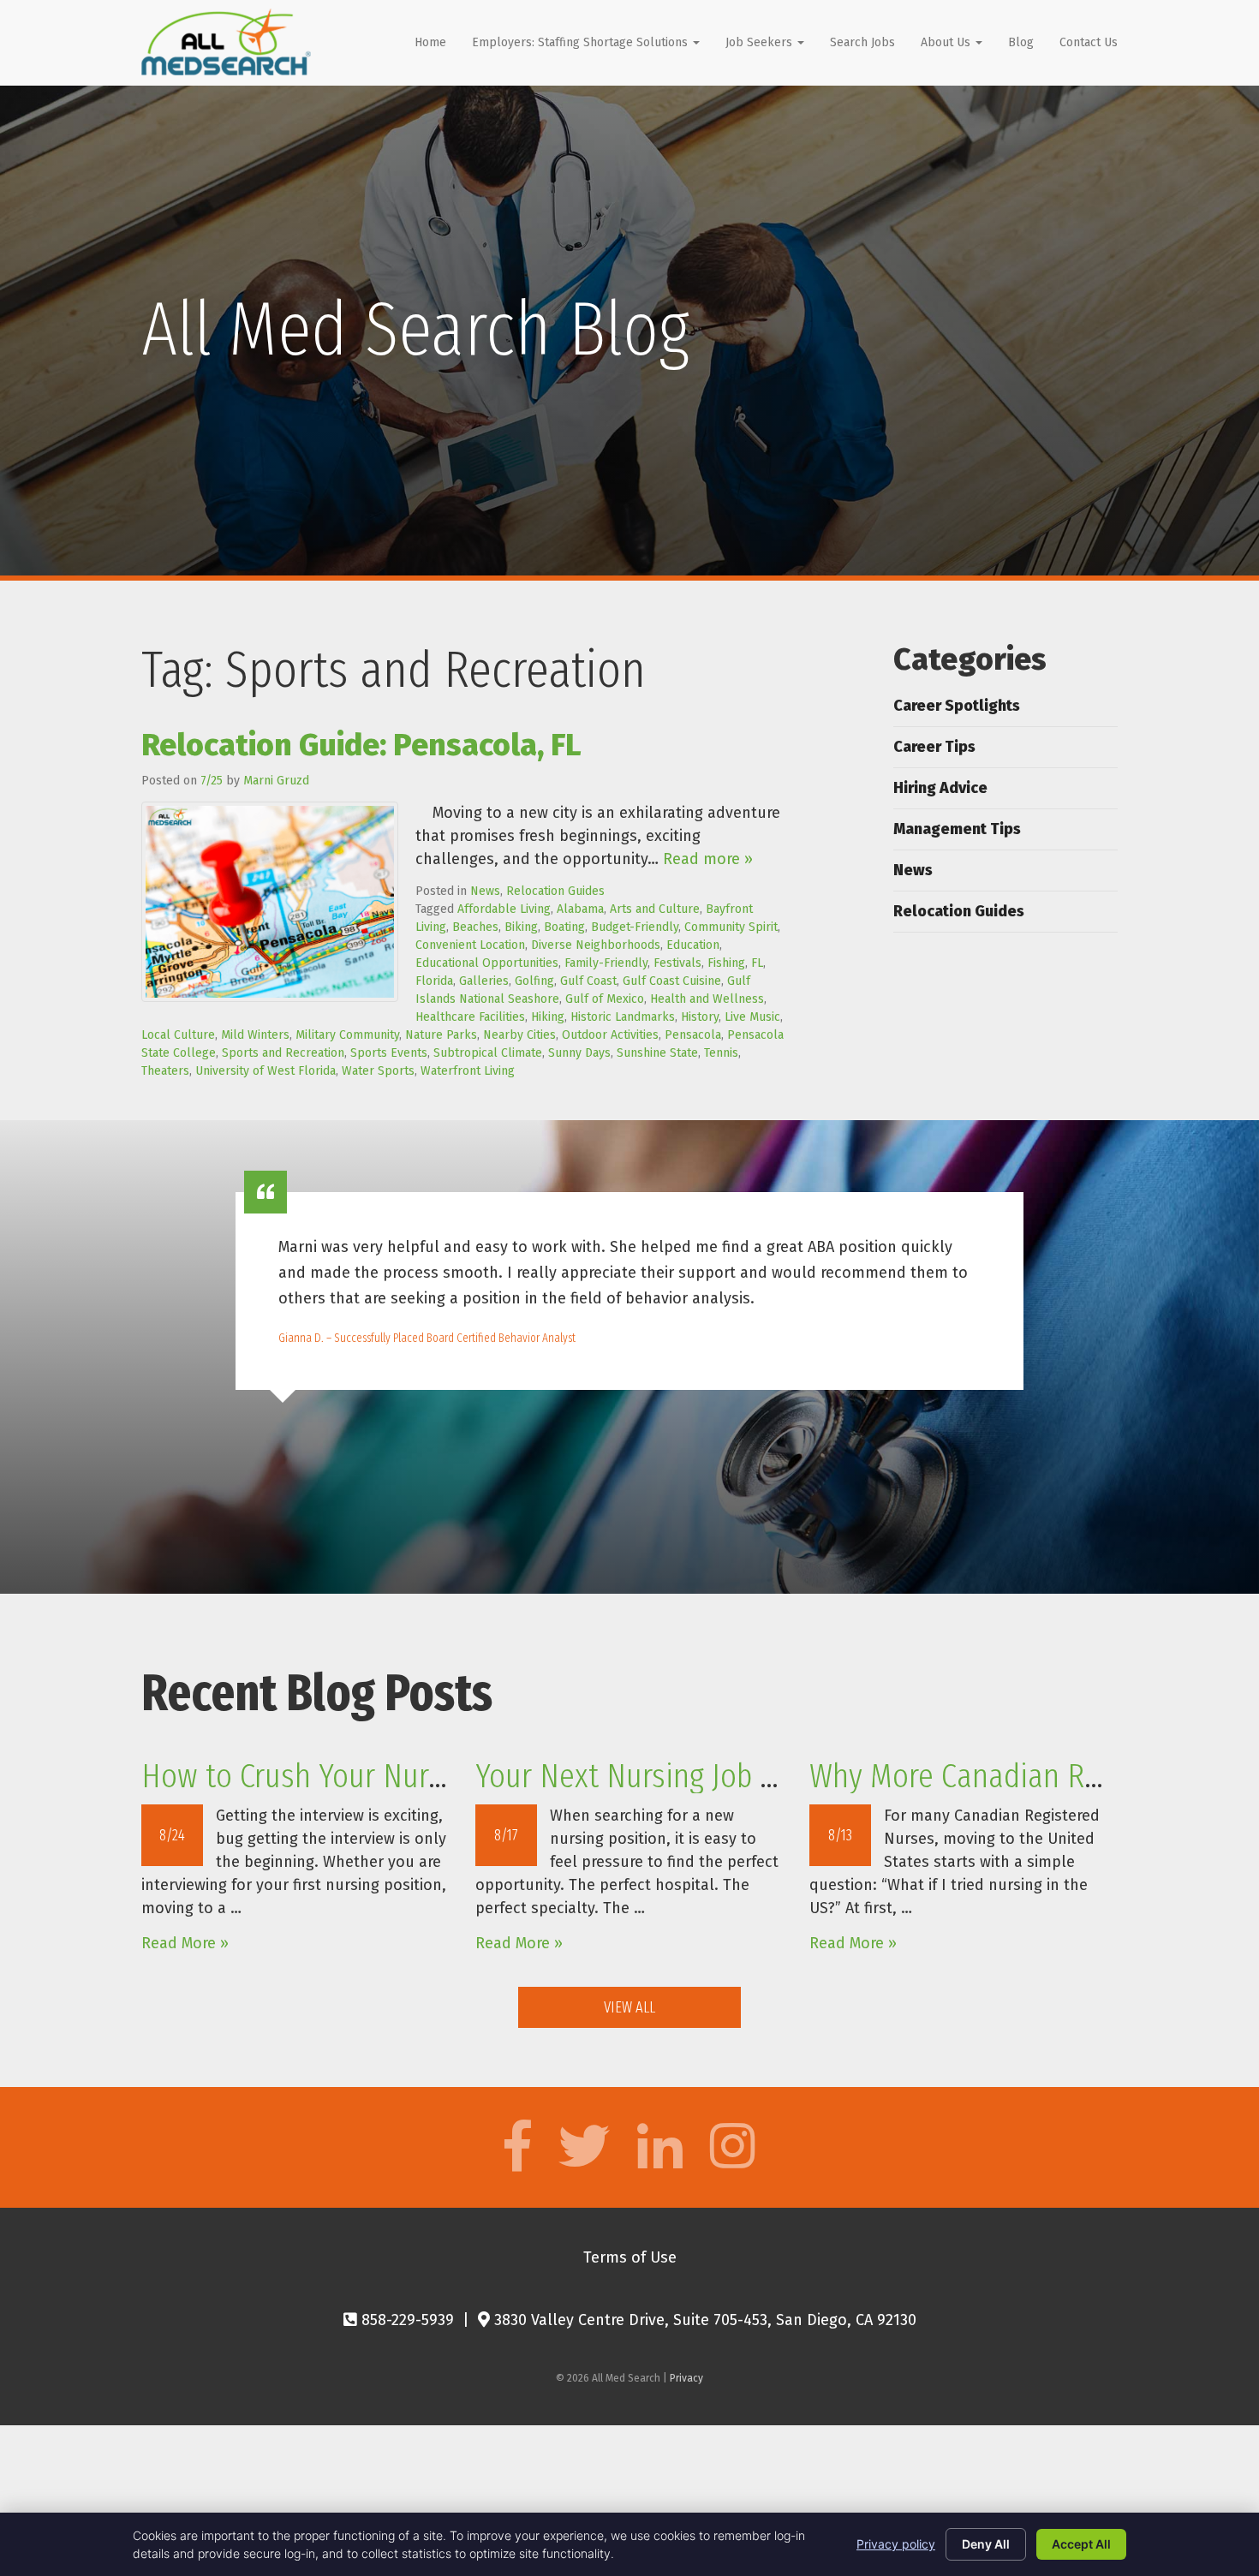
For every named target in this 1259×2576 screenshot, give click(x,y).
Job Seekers (761, 42)
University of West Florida (266, 1071)
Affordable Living (504, 909)
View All (629, 2007)
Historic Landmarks (623, 1017)
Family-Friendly (606, 963)
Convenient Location (470, 945)
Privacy (686, 2378)
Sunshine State (657, 1053)
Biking (521, 927)
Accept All (1081, 2544)
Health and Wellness (707, 999)
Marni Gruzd (276, 781)
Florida (434, 981)
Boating (564, 927)
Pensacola (693, 1035)
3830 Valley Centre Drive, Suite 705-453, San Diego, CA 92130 (703, 2320)
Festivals (677, 963)
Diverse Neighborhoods (596, 945)
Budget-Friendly (635, 927)
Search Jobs (862, 42)
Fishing (726, 963)
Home (430, 42)
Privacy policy (896, 2544)
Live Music (752, 1017)
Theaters (165, 1071)
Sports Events (389, 1053)
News (485, 891)
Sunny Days (579, 1053)
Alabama (580, 909)
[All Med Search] (226, 42)
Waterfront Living (468, 1071)
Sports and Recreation (283, 1053)
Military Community (347, 1035)
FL (757, 963)
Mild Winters (255, 1035)
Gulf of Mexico (605, 999)
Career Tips (934, 747)
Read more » (708, 859)
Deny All (986, 2544)
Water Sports (378, 1071)
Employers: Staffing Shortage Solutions (582, 42)
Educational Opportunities (487, 963)
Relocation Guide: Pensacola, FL (361, 745)
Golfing (534, 981)
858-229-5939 (406, 2320)
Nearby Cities (519, 1035)
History (700, 1017)
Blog (1021, 42)
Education (693, 945)
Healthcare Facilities (470, 1017)
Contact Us (1089, 42)
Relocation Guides (555, 891)
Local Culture (178, 1035)
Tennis (721, 1053)
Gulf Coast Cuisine (672, 981)
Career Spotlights (957, 706)
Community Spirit (731, 927)
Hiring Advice (940, 788)
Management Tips (957, 829)
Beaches (475, 927)
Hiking (548, 1017)
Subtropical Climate (488, 1053)
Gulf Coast (588, 981)
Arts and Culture (655, 909)
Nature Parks (441, 1035)
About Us (947, 42)
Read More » (185, 1943)
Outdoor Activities (610, 1035)
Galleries (484, 981)
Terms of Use (630, 2257)
